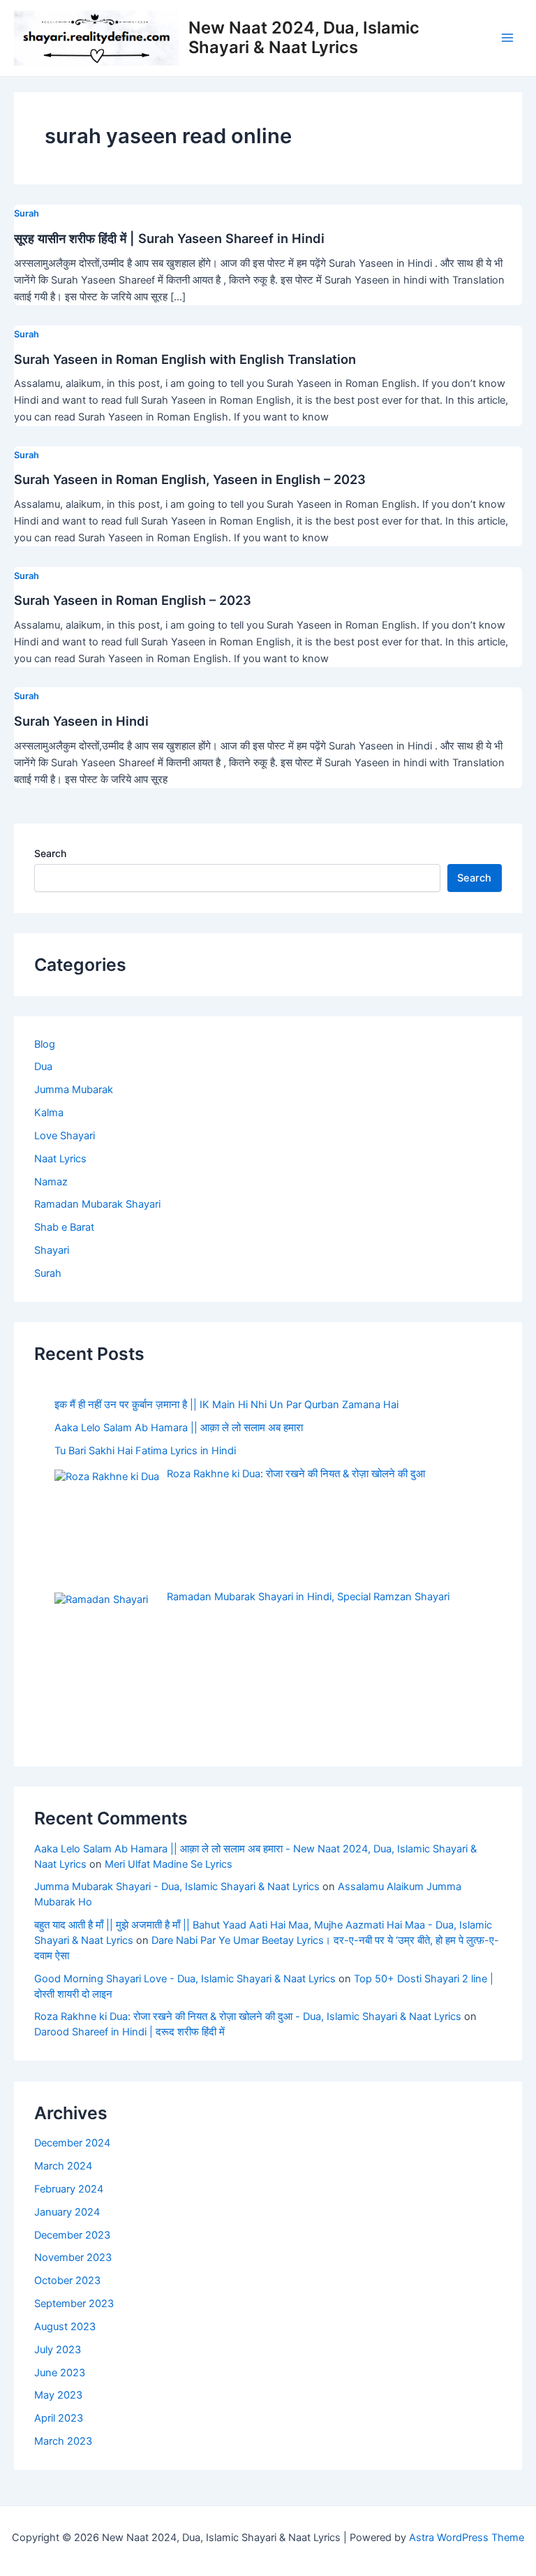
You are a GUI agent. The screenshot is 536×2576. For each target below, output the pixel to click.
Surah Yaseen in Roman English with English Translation (185, 359)
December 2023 (72, 2235)
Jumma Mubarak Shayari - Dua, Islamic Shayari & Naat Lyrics (177, 1887)
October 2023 (67, 2281)
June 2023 (60, 2373)
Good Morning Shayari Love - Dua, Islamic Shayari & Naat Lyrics (185, 1979)
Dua (43, 1067)
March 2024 (63, 2166)
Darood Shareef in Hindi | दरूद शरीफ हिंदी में (131, 2032)
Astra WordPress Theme (467, 2538)
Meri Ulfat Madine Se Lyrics (169, 1864)
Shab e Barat (64, 1227)
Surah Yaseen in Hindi (81, 721)
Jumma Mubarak (74, 1090)
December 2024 (72, 2143)
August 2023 (65, 2327)
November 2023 (73, 2257)
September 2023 (74, 2304)
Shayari (52, 1250)
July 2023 (58, 2350)
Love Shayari (65, 1136)
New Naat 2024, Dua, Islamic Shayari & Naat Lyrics (304, 37)
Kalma (49, 1113)
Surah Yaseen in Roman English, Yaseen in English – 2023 (190, 479)
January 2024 (67, 2212)
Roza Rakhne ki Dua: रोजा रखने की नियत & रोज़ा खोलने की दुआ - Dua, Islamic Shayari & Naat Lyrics (248, 2017)
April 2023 (59, 2418)
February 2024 (69, 2189)
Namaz (51, 1182)
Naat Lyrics (60, 1159)
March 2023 (63, 2441)
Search (50, 853)
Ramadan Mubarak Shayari (97, 1204)
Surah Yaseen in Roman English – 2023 (133, 600)
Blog (45, 1044)
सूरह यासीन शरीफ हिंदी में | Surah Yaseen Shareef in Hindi (169, 238)
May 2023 (58, 2395)
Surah (27, 213)
